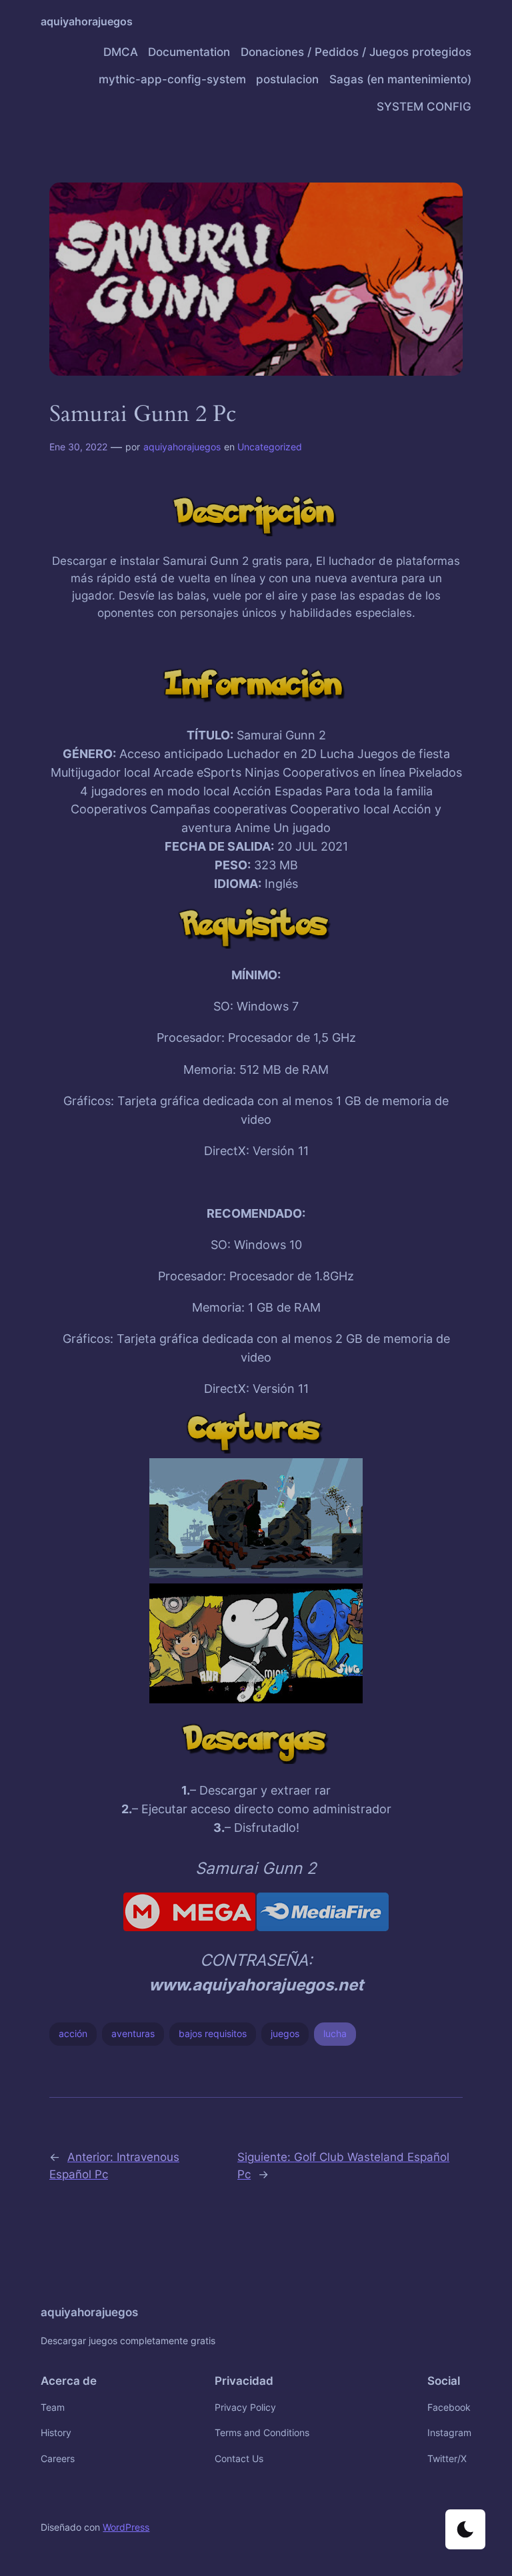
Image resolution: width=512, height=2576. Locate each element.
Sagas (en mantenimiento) (400, 79)
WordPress (126, 2527)
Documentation (189, 52)
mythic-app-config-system (172, 79)
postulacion (287, 79)
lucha (335, 2033)
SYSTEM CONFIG (424, 107)
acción (73, 2033)
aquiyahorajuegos (87, 21)
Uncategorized (270, 447)
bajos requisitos (213, 2033)
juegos (285, 2033)
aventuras (133, 2033)
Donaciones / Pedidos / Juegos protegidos (356, 52)
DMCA (121, 52)
